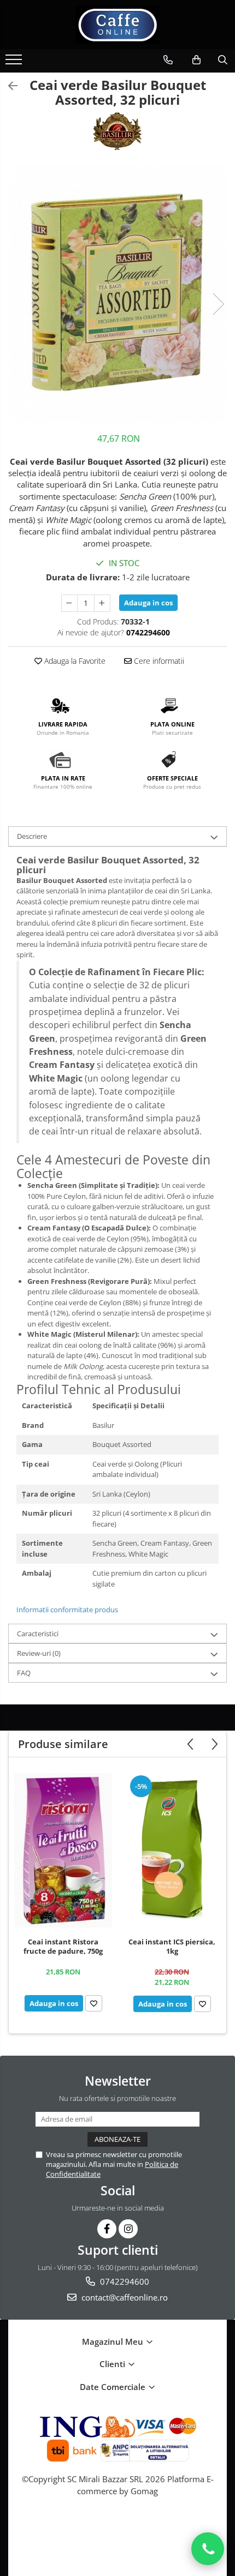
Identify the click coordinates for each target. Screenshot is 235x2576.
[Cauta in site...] (223, 60)
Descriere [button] (32, 836)
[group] (117, 293)
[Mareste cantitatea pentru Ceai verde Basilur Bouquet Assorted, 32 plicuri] (102, 603)
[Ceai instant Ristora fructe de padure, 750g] (63, 1851)
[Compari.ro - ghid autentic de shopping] (118, 2534)
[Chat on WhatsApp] (208, 2549)
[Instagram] (128, 2229)
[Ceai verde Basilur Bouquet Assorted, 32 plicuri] (117, 293)
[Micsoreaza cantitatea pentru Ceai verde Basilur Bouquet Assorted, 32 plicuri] (69, 603)
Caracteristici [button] (38, 1634)
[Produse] (15, 63)
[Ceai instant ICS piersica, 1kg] (172, 1850)
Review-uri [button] (39, 1653)
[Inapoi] (8, 86)
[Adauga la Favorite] (94, 2003)
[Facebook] (107, 2229)
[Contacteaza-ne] (168, 60)
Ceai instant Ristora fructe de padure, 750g (63, 1947)
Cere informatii (158, 661)
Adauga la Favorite (74, 661)
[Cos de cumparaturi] (196, 60)
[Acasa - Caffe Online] (117, 25)
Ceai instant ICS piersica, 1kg (172, 1947)
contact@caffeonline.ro (124, 2297)
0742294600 (124, 2281)
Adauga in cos (148, 603)
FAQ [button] (24, 1673)
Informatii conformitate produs (67, 1610)
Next (218, 304)
